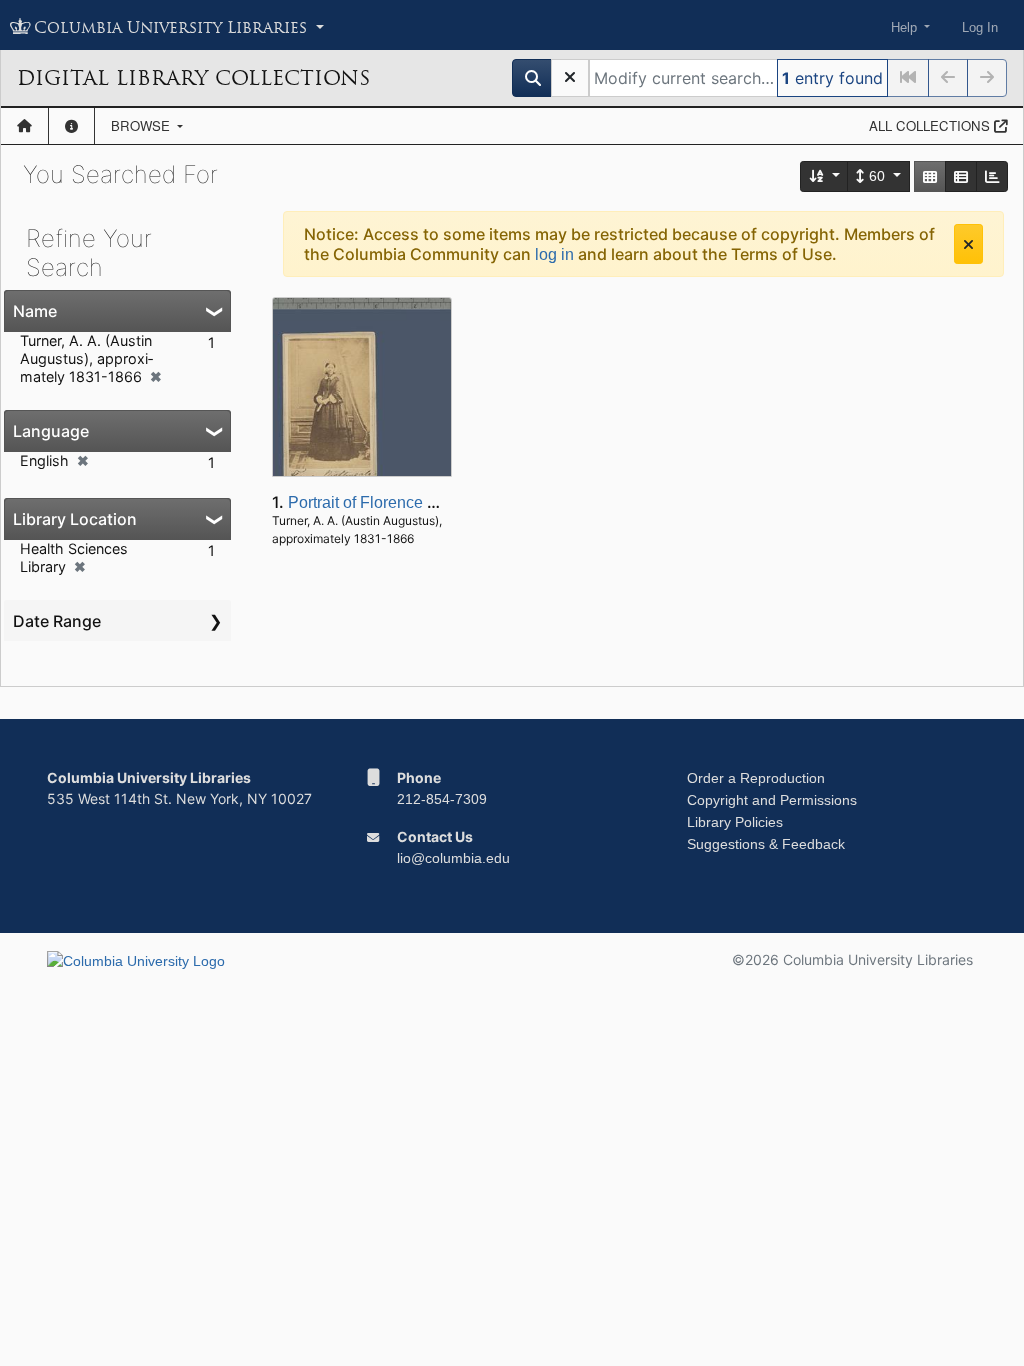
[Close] (968, 244)
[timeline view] (992, 176)
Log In (980, 27)
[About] (71, 126)
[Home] (24, 126)
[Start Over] (570, 78)
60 (877, 176)
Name (35, 311)
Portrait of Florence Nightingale (398, 502)
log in (554, 254)
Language (51, 431)
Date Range (57, 621)
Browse (142, 125)
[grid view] (930, 176)
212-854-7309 (442, 799)
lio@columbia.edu (453, 858)
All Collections (931, 125)
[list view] (961, 176)
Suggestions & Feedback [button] (766, 844)
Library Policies (735, 822)
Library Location (75, 519)
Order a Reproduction (756, 778)
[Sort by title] (825, 176)
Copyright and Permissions (772, 800)
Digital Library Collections (193, 78)
